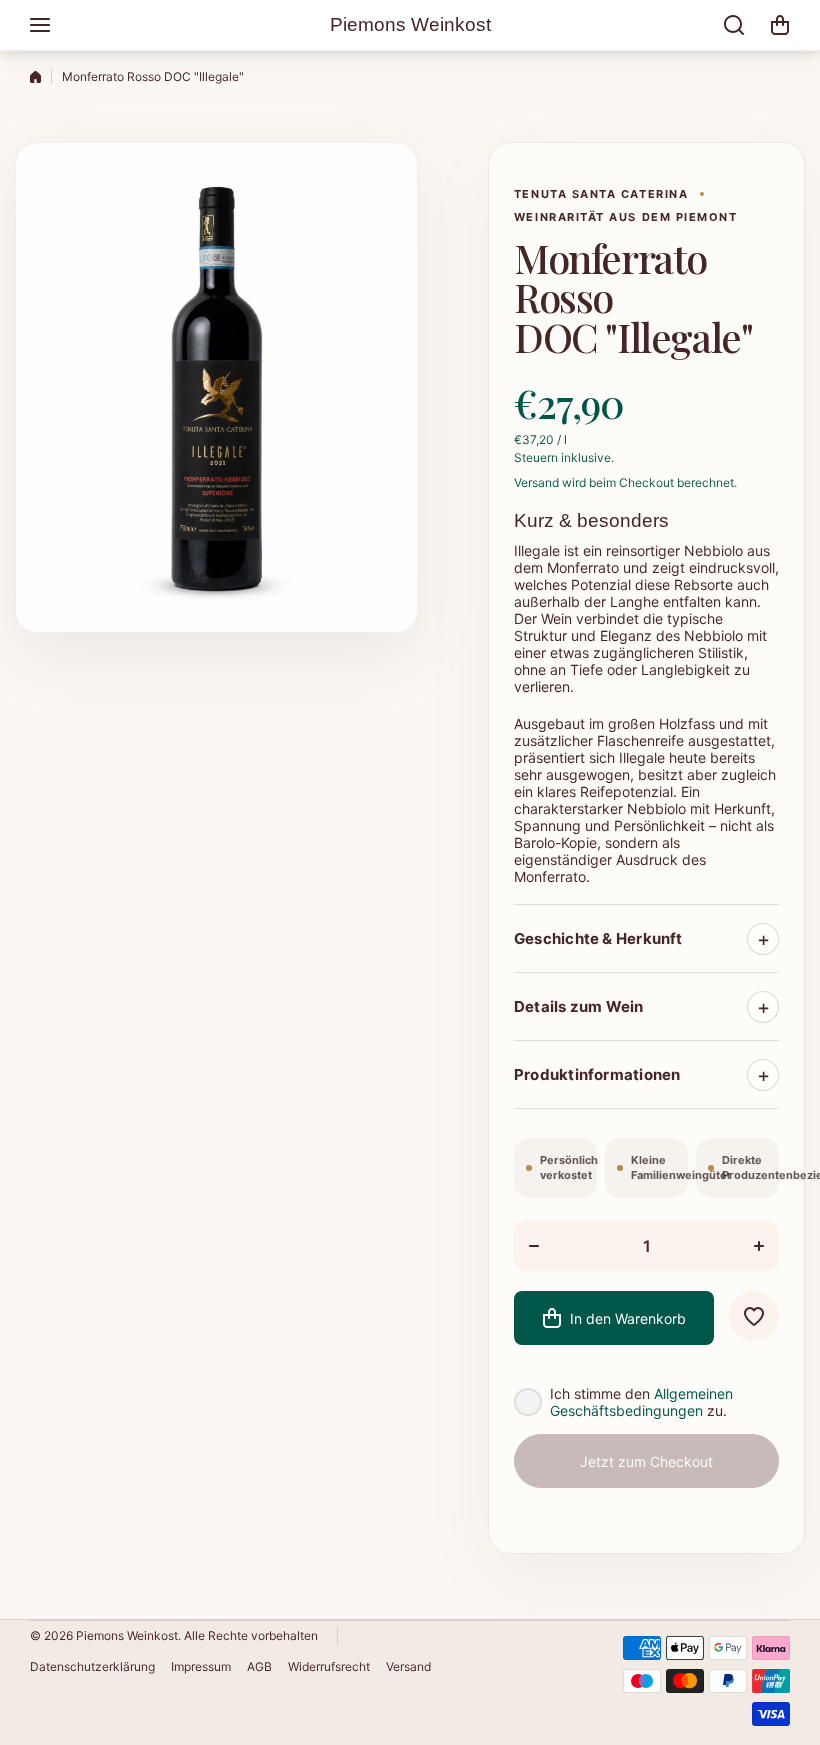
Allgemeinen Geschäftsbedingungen (641, 1402)
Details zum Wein (579, 1006)
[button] (780, 25)
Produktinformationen (597, 1074)
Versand (536, 482)
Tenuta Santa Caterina (601, 194)
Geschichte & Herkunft (598, 938)
